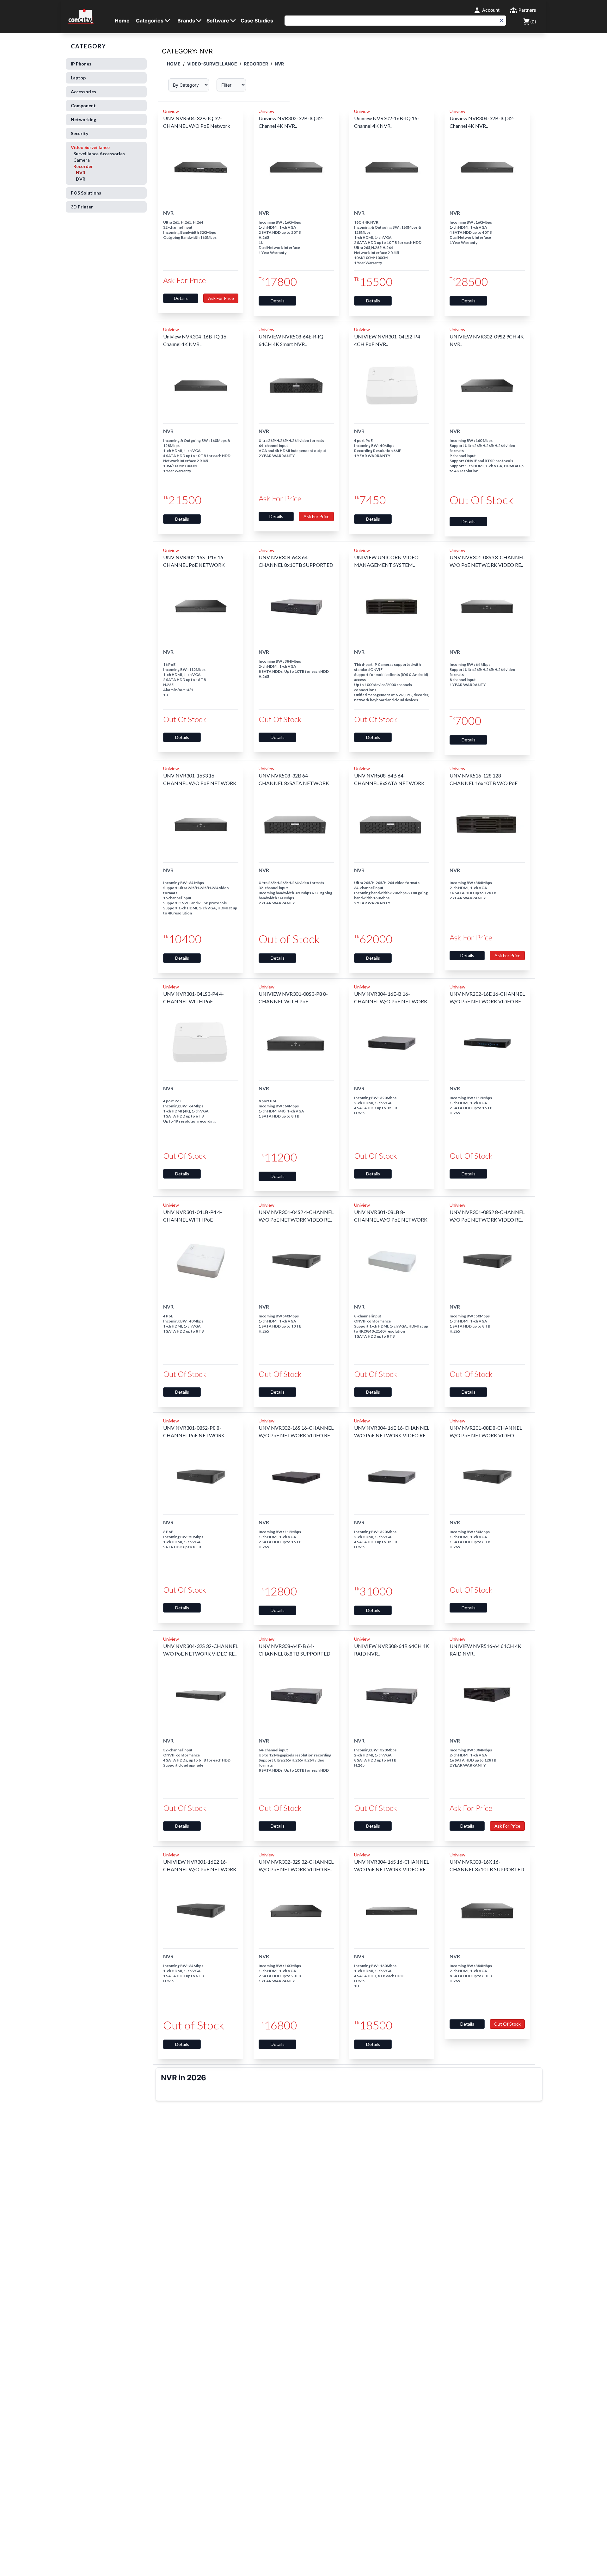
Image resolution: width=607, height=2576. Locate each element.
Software (218, 21)
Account (490, 10)
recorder (256, 64)
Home (122, 21)
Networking (83, 119)
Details (181, 298)
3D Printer (82, 207)
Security (80, 133)
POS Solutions (86, 193)
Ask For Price (221, 298)
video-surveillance (212, 64)
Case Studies (257, 21)
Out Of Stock (507, 2024)
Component (83, 105)
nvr (279, 64)
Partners (527, 10)
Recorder (83, 166)
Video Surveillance (98, 163)
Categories (150, 21)
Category (88, 46)
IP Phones (81, 64)
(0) (533, 22)
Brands (186, 21)
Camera (82, 160)
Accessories (83, 92)
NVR (81, 173)
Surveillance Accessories (99, 154)
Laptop (78, 78)
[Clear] (501, 21)
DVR (81, 179)
